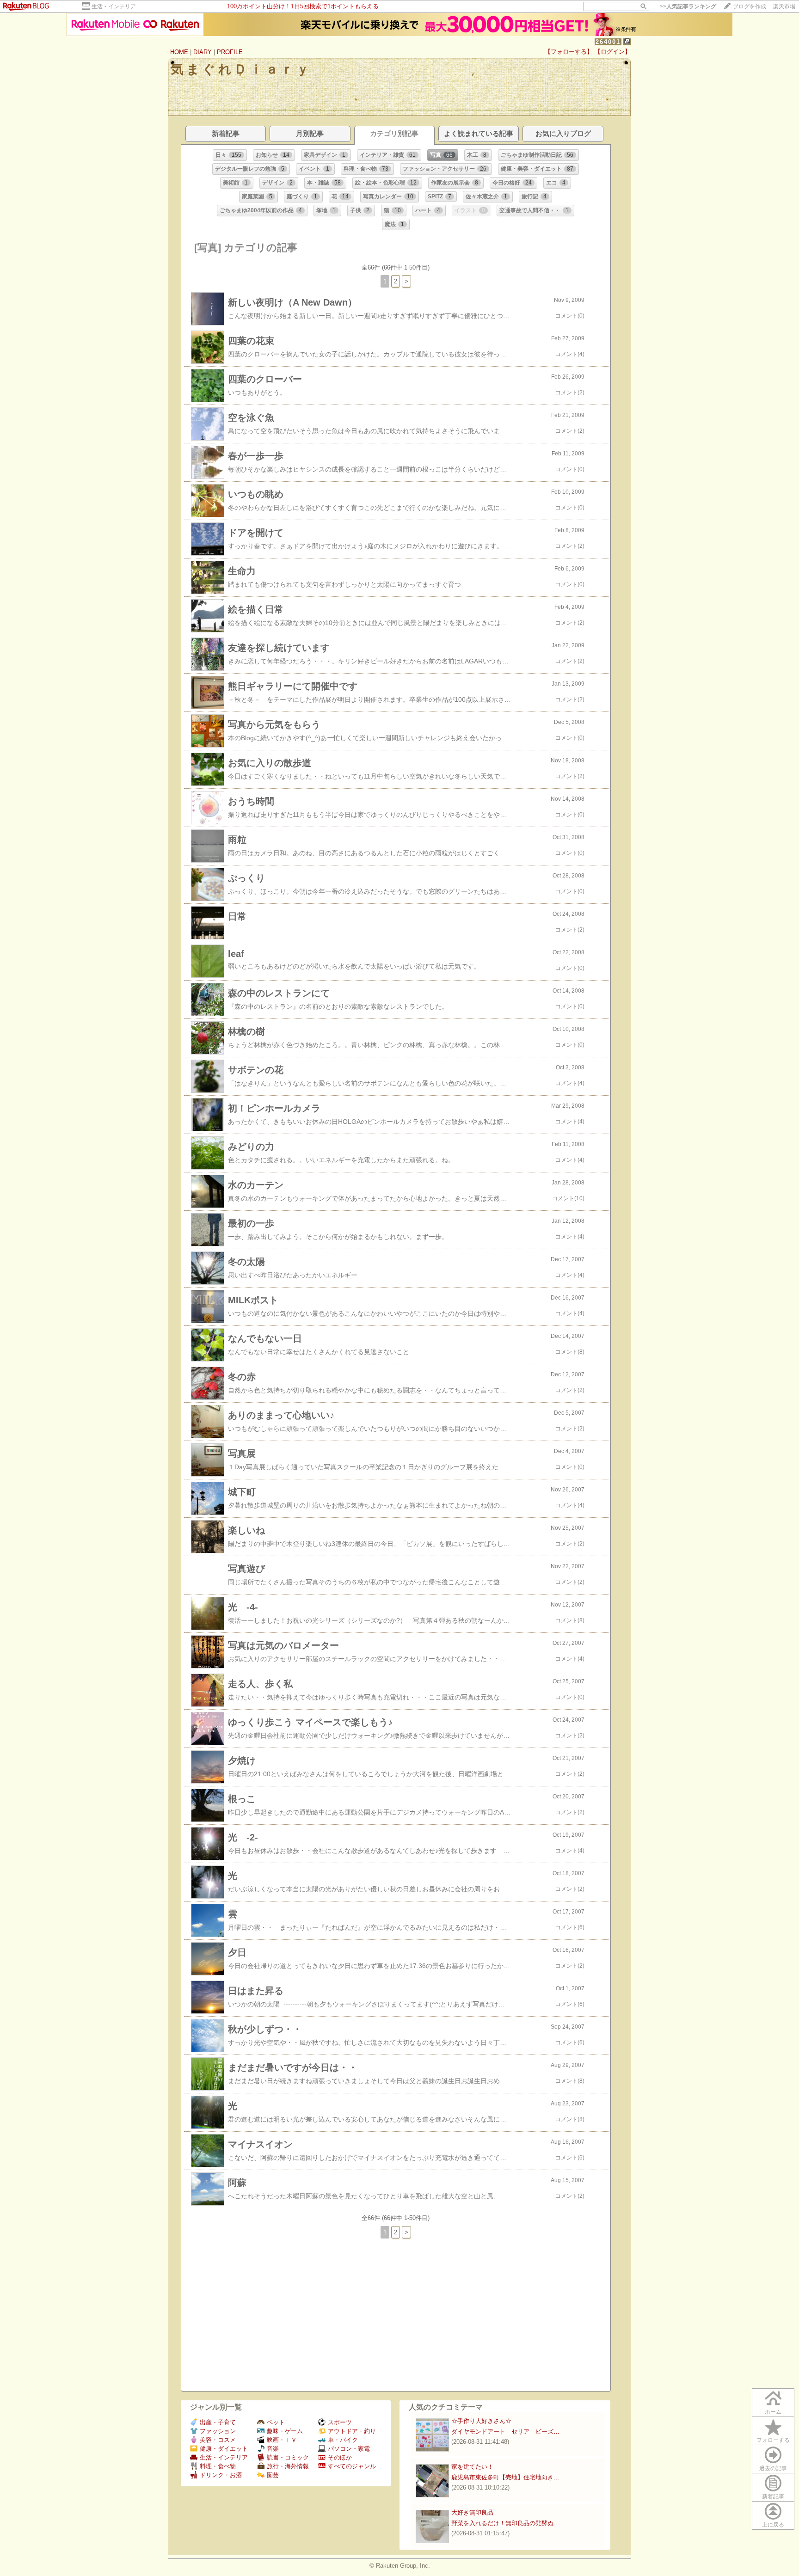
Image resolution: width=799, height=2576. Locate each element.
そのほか (340, 2457)
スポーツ (340, 2422)
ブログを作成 (750, 6)
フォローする (773, 2440)
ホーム (773, 2412)
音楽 (273, 2449)
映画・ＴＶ (282, 2440)
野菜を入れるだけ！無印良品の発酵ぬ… (505, 2523)
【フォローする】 (569, 52)
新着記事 (773, 2496)
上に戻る (773, 2525)
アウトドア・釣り (352, 2431)
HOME (179, 52)
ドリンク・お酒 (221, 2475)
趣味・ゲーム (285, 2431)
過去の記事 (773, 2468)
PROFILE (230, 52)
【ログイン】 (613, 52)
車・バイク (343, 2440)
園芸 (273, 2475)
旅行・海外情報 (288, 2466)
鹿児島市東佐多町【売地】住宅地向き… (505, 2477)
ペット (276, 2422)
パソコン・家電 (349, 2449)
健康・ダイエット (224, 2449)
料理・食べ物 (218, 2466)
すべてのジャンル (352, 2466)
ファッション (218, 2431)
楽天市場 (784, 6)
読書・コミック (288, 2457)
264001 (608, 42)
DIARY (203, 52)
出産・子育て (218, 2422)
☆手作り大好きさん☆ (481, 2421)
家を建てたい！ (472, 2467)
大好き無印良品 (472, 2512)
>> (688, 6)
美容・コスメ (218, 2440)
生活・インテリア (114, 6)
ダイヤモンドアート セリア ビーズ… (505, 2432)
